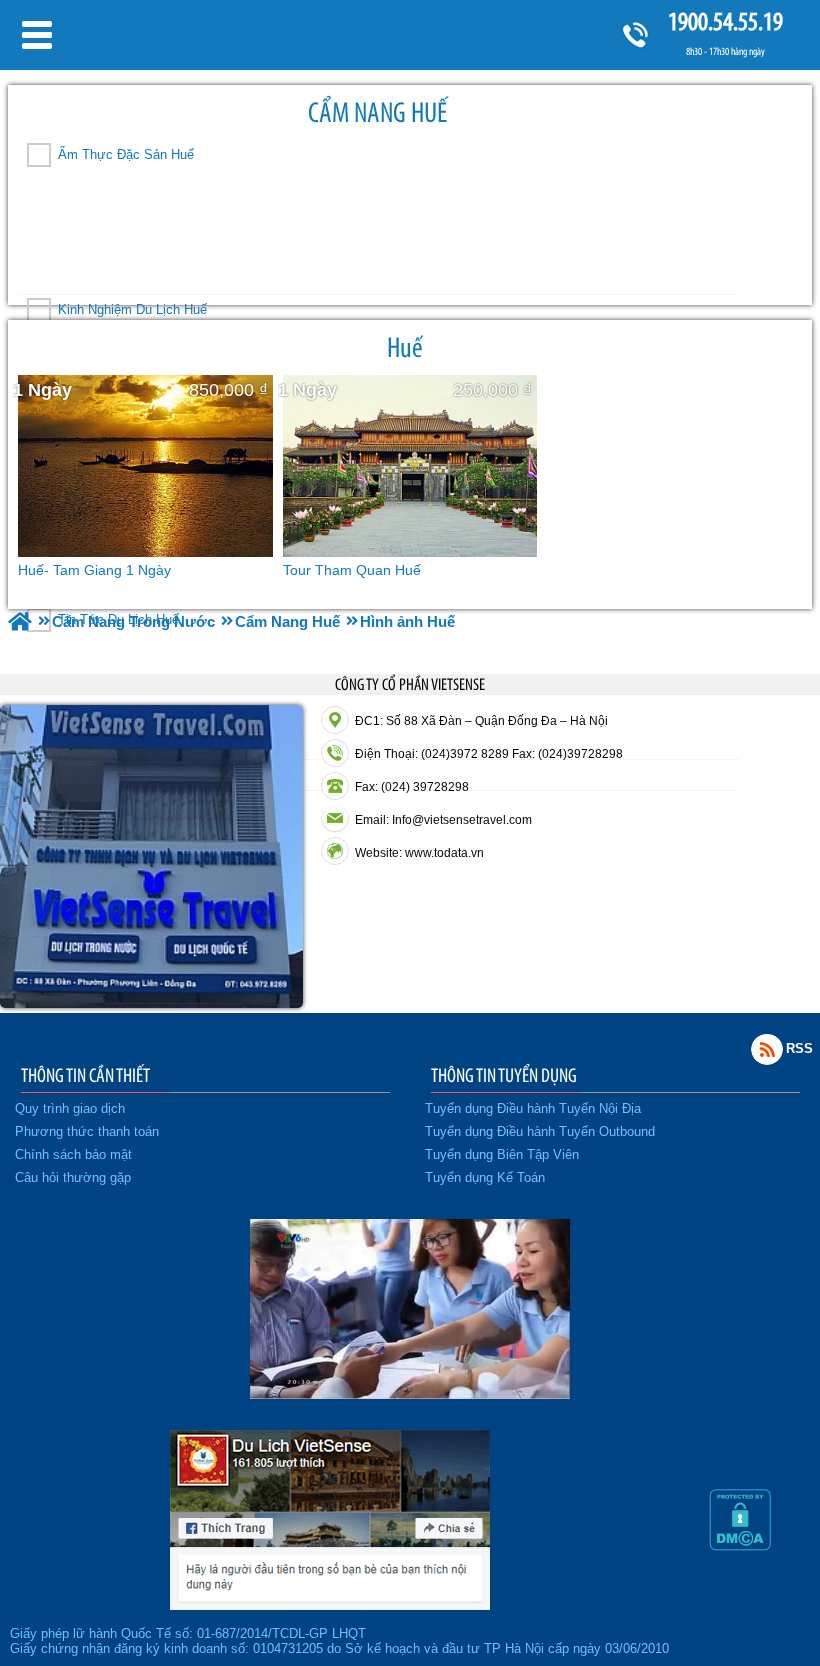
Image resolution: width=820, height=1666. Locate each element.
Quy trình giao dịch (70, 1108)
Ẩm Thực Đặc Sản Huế (126, 154)
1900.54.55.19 (725, 21)
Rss (767, 1049)
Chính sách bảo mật (73, 1154)
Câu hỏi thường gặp (73, 1177)
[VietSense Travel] (20, 621)
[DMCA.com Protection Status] (740, 1546)
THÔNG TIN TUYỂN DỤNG (504, 1075)
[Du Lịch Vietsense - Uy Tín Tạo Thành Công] (410, 1394)
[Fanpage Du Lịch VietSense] (330, 1605)
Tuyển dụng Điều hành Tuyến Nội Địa (533, 1108)
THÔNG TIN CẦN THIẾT (85, 1075)
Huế (405, 347)
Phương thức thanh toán (87, 1131)
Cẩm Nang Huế (377, 112)
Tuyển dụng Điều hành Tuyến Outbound (540, 1131)
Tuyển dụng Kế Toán (485, 1177)
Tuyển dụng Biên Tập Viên (502, 1154)
